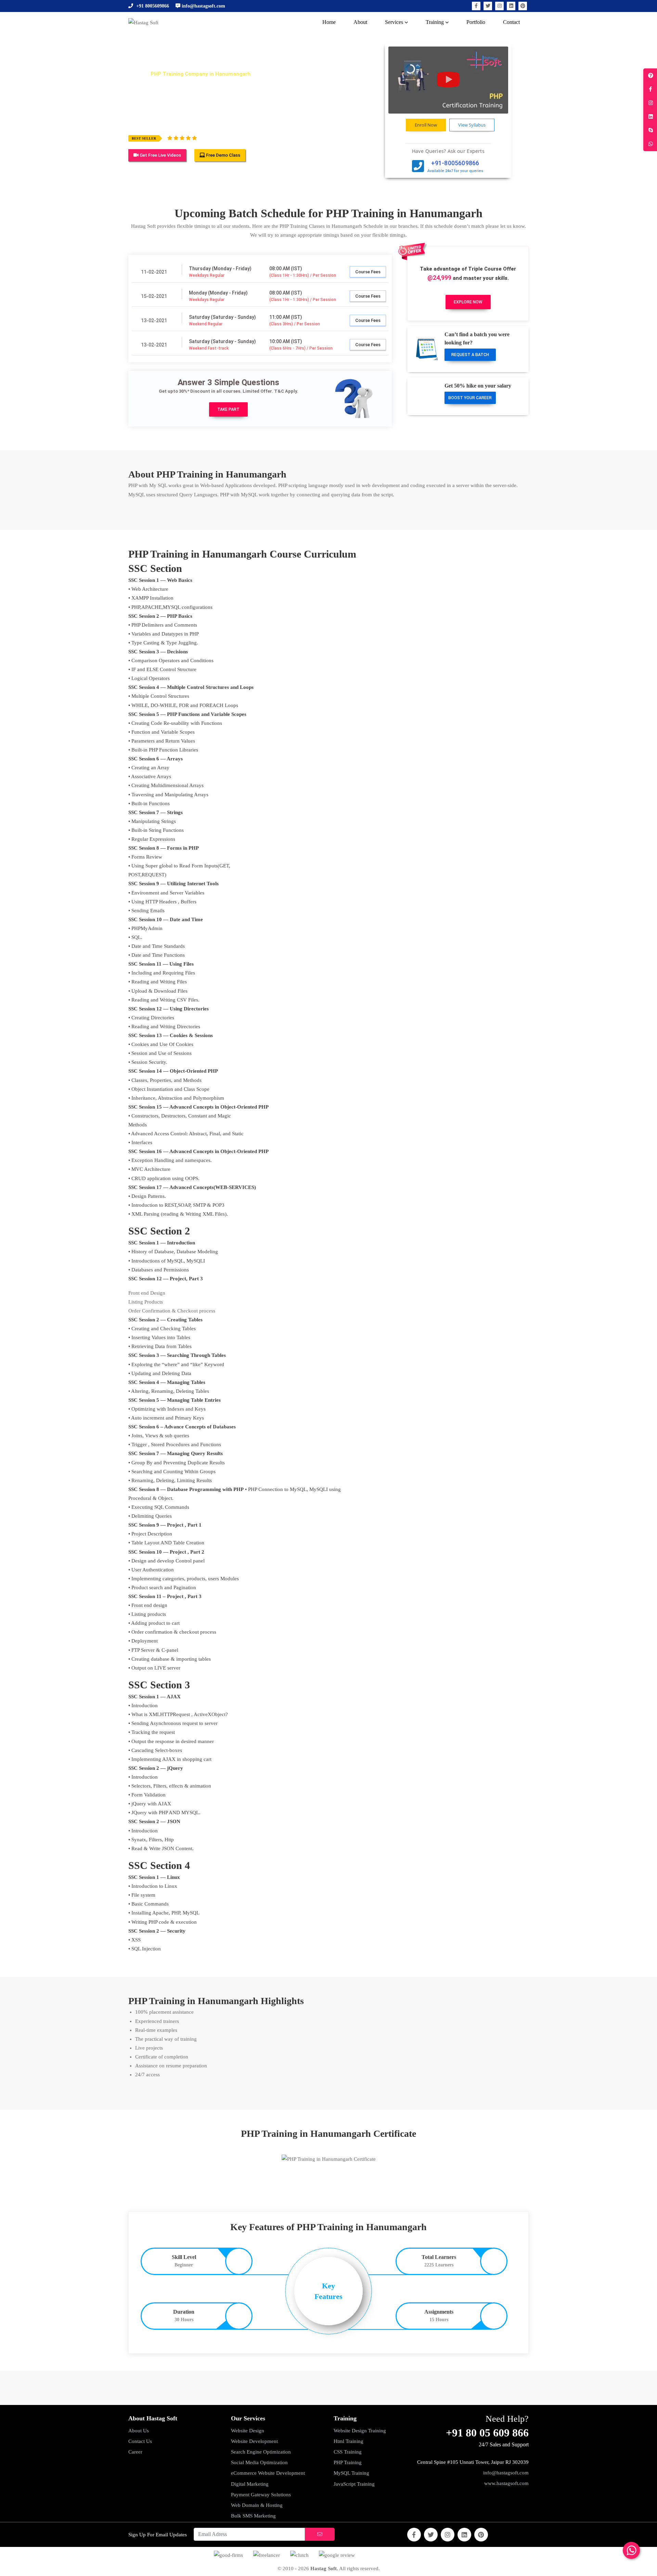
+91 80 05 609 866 (487, 2433)
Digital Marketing (250, 2484)
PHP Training (348, 2462)
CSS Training (348, 2452)
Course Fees (368, 272)
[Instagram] (499, 6)
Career (135, 2452)
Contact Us (140, 2441)
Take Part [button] (228, 409)
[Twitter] (488, 6)
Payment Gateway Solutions (261, 2495)
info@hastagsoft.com (506, 2473)
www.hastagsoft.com (506, 2483)
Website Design (248, 2431)
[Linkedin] (511, 6)
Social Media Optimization (259, 2462)
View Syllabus (472, 125)
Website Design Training (360, 2431)
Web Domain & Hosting (257, 2505)
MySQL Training (351, 2473)
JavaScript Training (354, 2484)
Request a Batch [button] (470, 355)
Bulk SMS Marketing (253, 2516)
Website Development (254, 2441)
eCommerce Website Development (268, 2473)
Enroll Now (426, 125)
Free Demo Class (223, 155)
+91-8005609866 (455, 163)
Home (135, 74)
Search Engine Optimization (261, 2452)
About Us (139, 2431)
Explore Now (468, 302)
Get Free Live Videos (160, 155)
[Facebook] (476, 6)
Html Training (349, 2441)
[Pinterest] (523, 6)
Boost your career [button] (470, 398)
